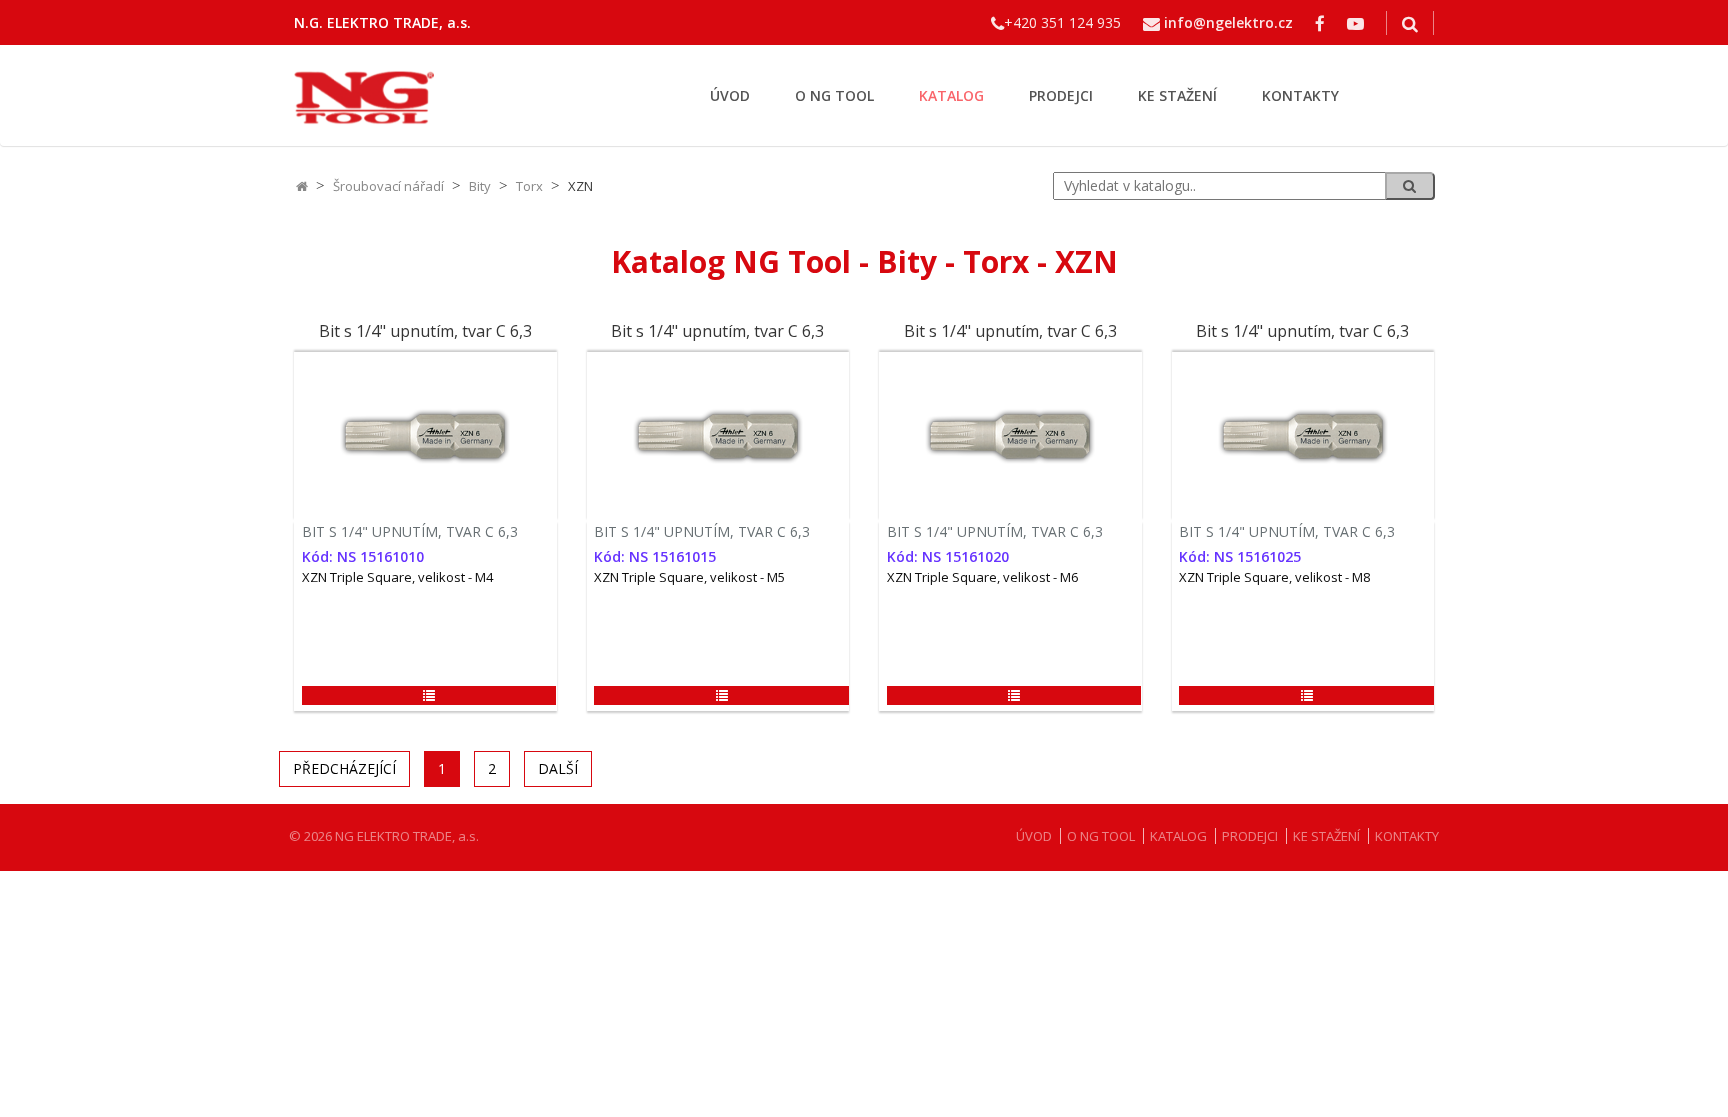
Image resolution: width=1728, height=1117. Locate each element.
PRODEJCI (1061, 95)
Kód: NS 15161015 (655, 556)
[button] (429, 695)
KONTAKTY (1300, 95)
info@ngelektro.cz (1228, 22)
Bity (480, 186)
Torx (529, 186)
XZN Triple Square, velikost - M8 (1274, 577)
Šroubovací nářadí (388, 186)
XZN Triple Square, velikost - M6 (982, 577)
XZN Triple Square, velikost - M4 (397, 577)
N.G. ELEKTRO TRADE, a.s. (382, 22)
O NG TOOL (834, 95)
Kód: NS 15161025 (1240, 556)
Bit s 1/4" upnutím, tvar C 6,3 (425, 331)
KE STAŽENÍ (1177, 95)
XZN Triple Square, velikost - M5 (689, 577)
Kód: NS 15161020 (948, 556)
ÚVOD (730, 95)
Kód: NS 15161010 (363, 556)
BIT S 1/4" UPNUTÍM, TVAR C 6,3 (410, 531)
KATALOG (951, 95)
